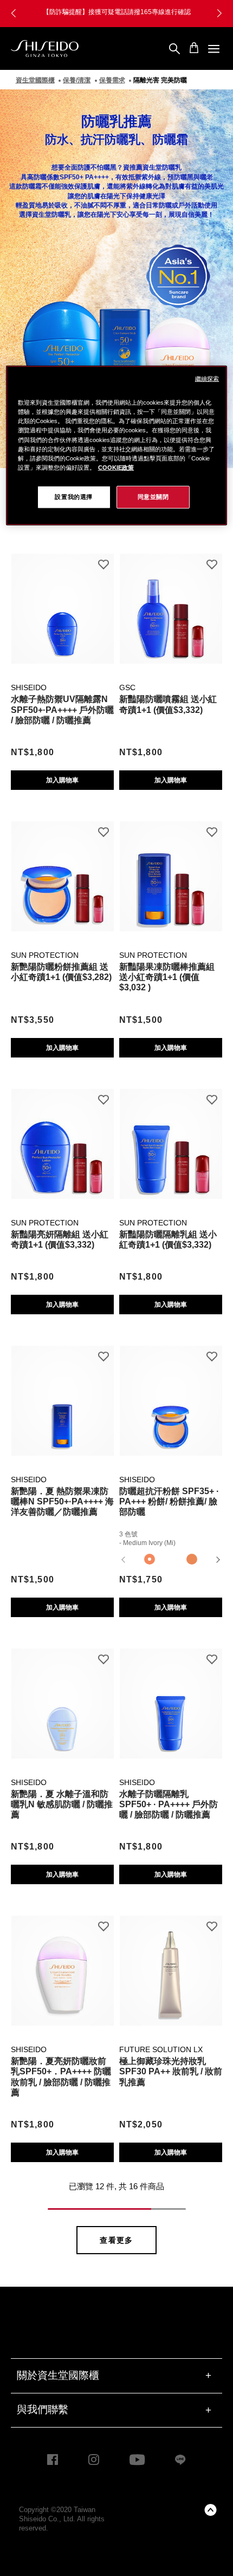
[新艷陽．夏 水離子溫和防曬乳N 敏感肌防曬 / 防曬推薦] (62, 1698)
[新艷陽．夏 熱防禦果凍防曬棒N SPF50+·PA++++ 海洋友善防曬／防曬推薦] (62, 1395)
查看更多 (116, 2240)
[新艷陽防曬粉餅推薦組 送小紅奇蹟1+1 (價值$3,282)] (62, 870)
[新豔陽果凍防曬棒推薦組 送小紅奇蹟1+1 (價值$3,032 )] (171, 870)
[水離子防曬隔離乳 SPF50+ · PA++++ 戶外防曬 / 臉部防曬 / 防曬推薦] (171, 1698)
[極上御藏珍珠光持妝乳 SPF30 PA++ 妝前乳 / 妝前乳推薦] (171, 1965)
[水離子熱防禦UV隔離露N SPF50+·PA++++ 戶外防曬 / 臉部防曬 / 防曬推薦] (62, 603)
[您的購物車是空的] (194, 48)
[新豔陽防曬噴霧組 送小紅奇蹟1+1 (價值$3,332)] (171, 603)
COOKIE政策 (116, 467)
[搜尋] (174, 49)
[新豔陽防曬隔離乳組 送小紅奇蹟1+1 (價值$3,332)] (171, 1138)
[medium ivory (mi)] (150, 1560)
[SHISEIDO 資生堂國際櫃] (45, 49)
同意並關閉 (153, 496)
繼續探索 (207, 379)
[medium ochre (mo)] (192, 1560)
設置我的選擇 (73, 496)
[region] (117, 445)
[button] (14, 14)
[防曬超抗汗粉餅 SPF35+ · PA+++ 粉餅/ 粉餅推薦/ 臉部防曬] (171, 1395)
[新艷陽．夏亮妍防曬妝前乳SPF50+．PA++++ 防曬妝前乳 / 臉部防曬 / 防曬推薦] (62, 1965)
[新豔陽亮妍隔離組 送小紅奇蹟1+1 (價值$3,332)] (62, 1138)
